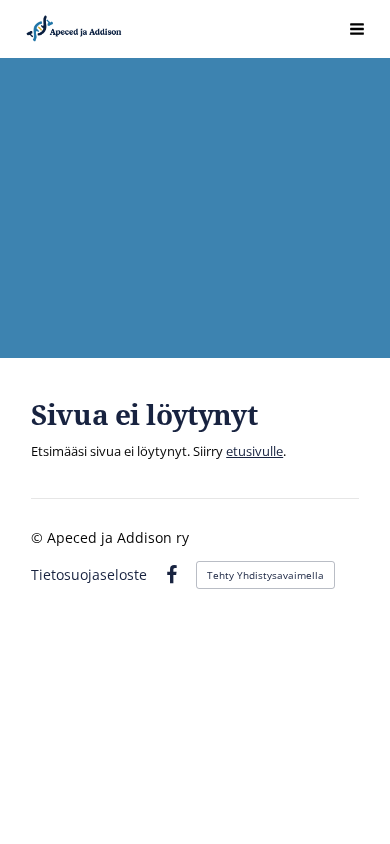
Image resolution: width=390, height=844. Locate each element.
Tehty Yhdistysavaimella (265, 575)
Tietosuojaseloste (89, 575)
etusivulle (254, 451)
